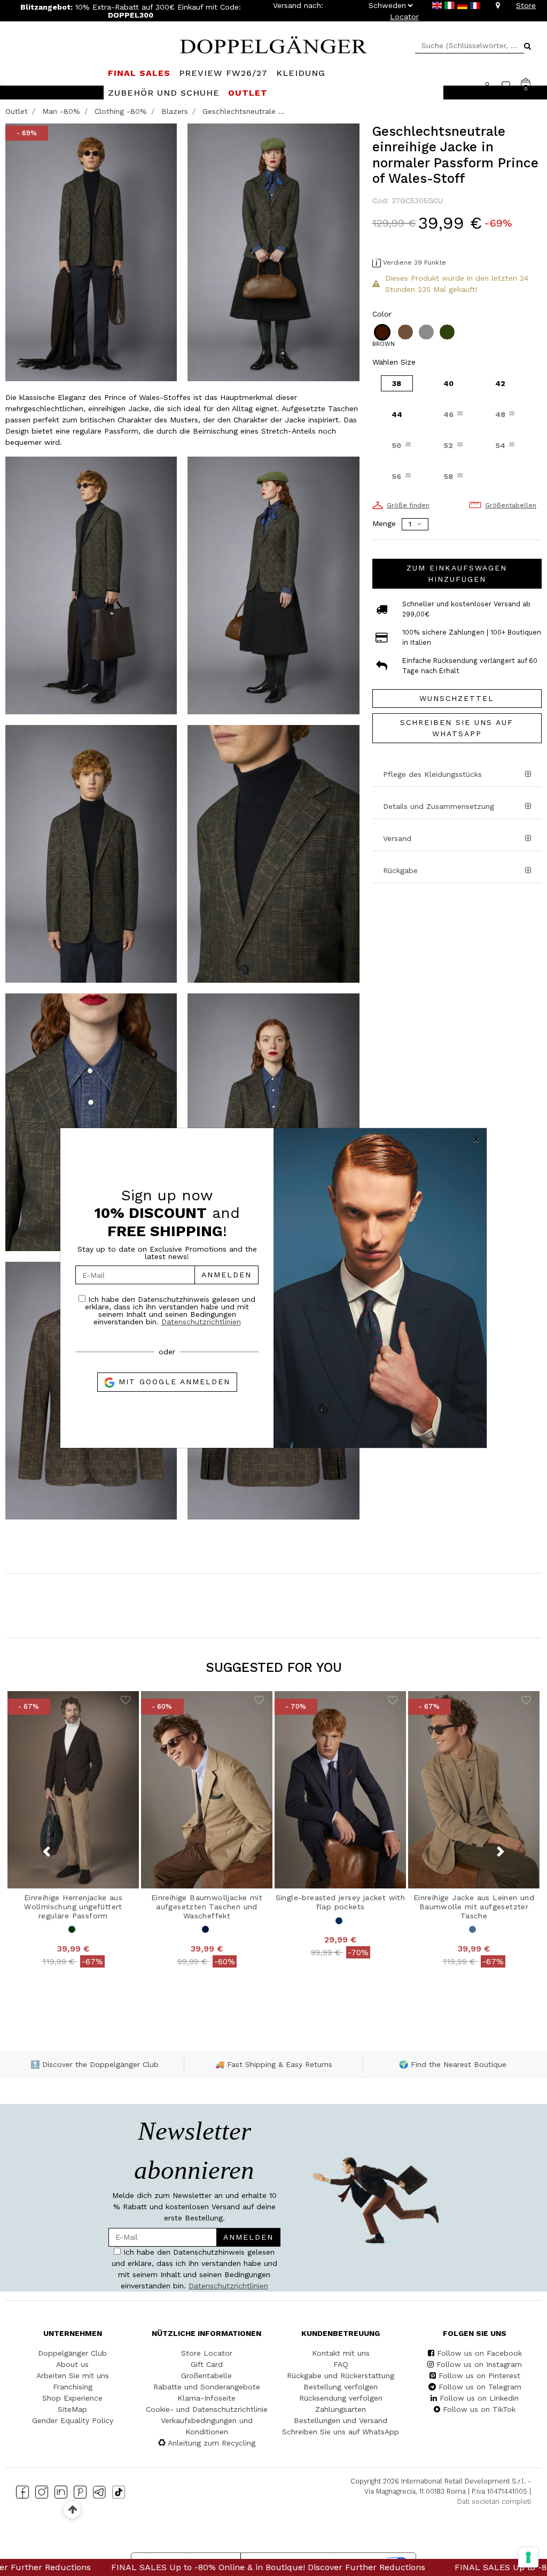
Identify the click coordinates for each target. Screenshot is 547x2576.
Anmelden (226, 1275)
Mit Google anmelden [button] (173, 1382)
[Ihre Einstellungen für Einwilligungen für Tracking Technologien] (528, 2557)
